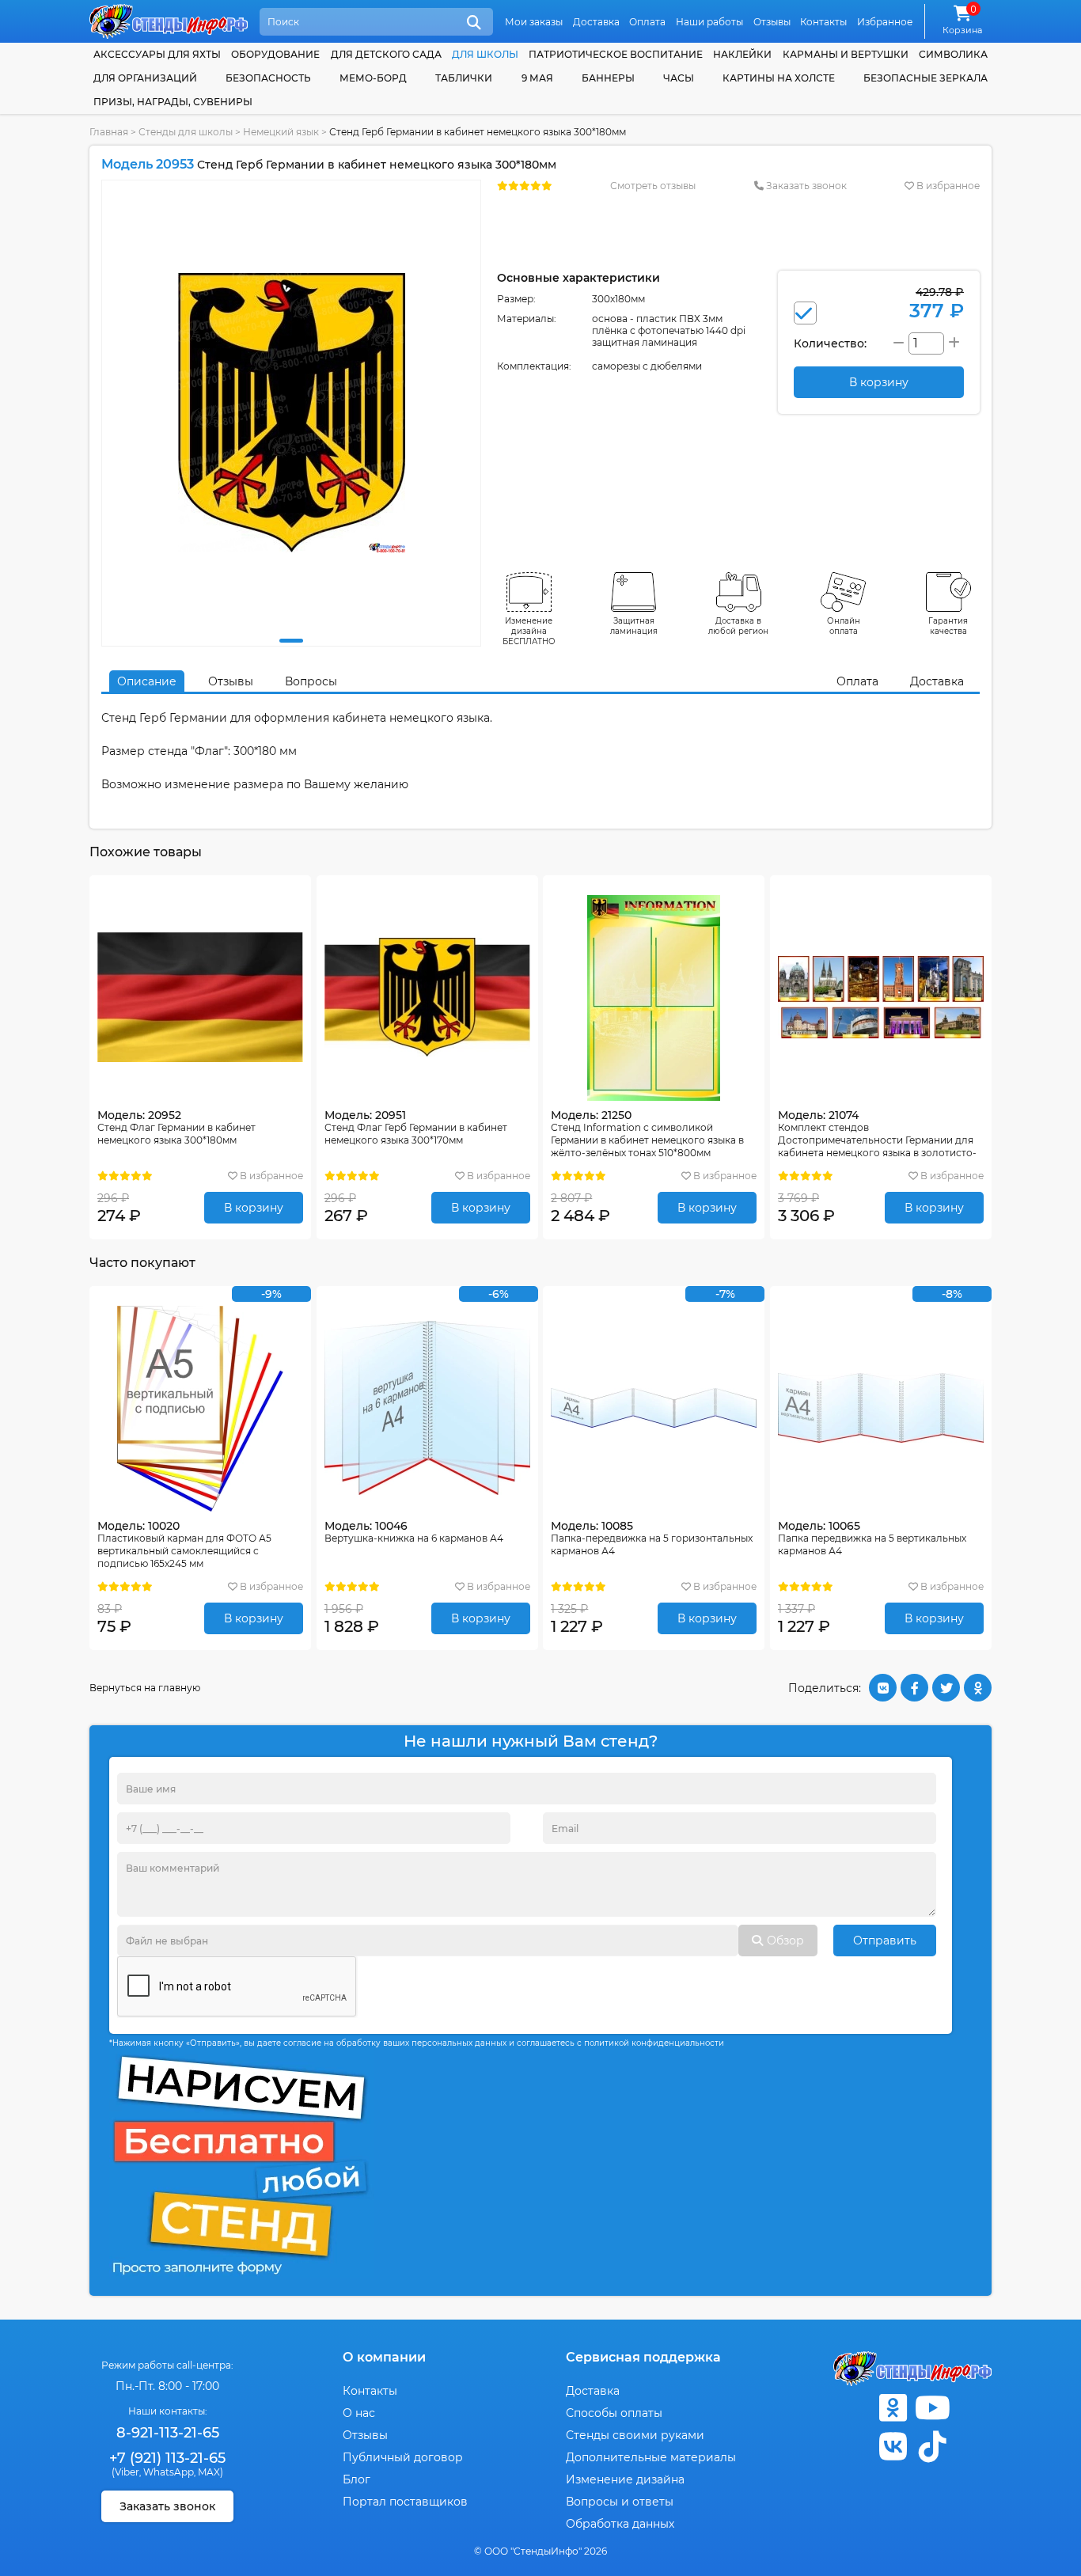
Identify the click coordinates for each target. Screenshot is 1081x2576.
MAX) (211, 2472)
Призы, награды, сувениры (173, 102)
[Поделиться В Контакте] (883, 1688)
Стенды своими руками (635, 2435)
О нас (359, 2413)
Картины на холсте (779, 78)
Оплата (647, 22)
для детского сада (386, 54)
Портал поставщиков (405, 2502)
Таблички (464, 78)
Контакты (823, 22)
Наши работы (709, 22)
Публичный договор (403, 2457)
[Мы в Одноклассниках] (893, 2408)
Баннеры (608, 78)
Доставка (596, 22)
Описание (147, 681)
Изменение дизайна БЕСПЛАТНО (529, 631)
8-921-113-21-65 (168, 2433)
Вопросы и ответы (620, 2502)
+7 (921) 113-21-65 (167, 2458)
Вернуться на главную (145, 1688)
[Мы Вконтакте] (893, 2447)
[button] (291, 641)
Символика (953, 54)
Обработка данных (620, 2524)
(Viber (125, 2472)
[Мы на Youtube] (932, 2408)
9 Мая (537, 78)
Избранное (885, 22)
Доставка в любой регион (738, 626)
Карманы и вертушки (846, 54)
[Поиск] (474, 23)
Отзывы (772, 22)
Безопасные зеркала (925, 78)
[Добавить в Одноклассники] (978, 1688)
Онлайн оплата (844, 626)
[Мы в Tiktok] (932, 2447)
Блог (357, 2479)
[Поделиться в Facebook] (914, 1688)
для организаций (145, 78)
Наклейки (742, 54)
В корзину (254, 1208)
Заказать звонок (805, 186)
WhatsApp (169, 2472)
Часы (679, 78)
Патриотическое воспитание (616, 54)
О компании (384, 2357)
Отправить (885, 1941)
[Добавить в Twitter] (946, 1688)
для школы (485, 54)
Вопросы (311, 681)
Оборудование (275, 54)
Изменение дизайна (625, 2479)
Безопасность (268, 78)
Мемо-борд (373, 78)
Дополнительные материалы (651, 2457)
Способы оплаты (614, 2413)
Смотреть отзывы (653, 186)
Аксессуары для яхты (157, 54)
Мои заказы (534, 22)
